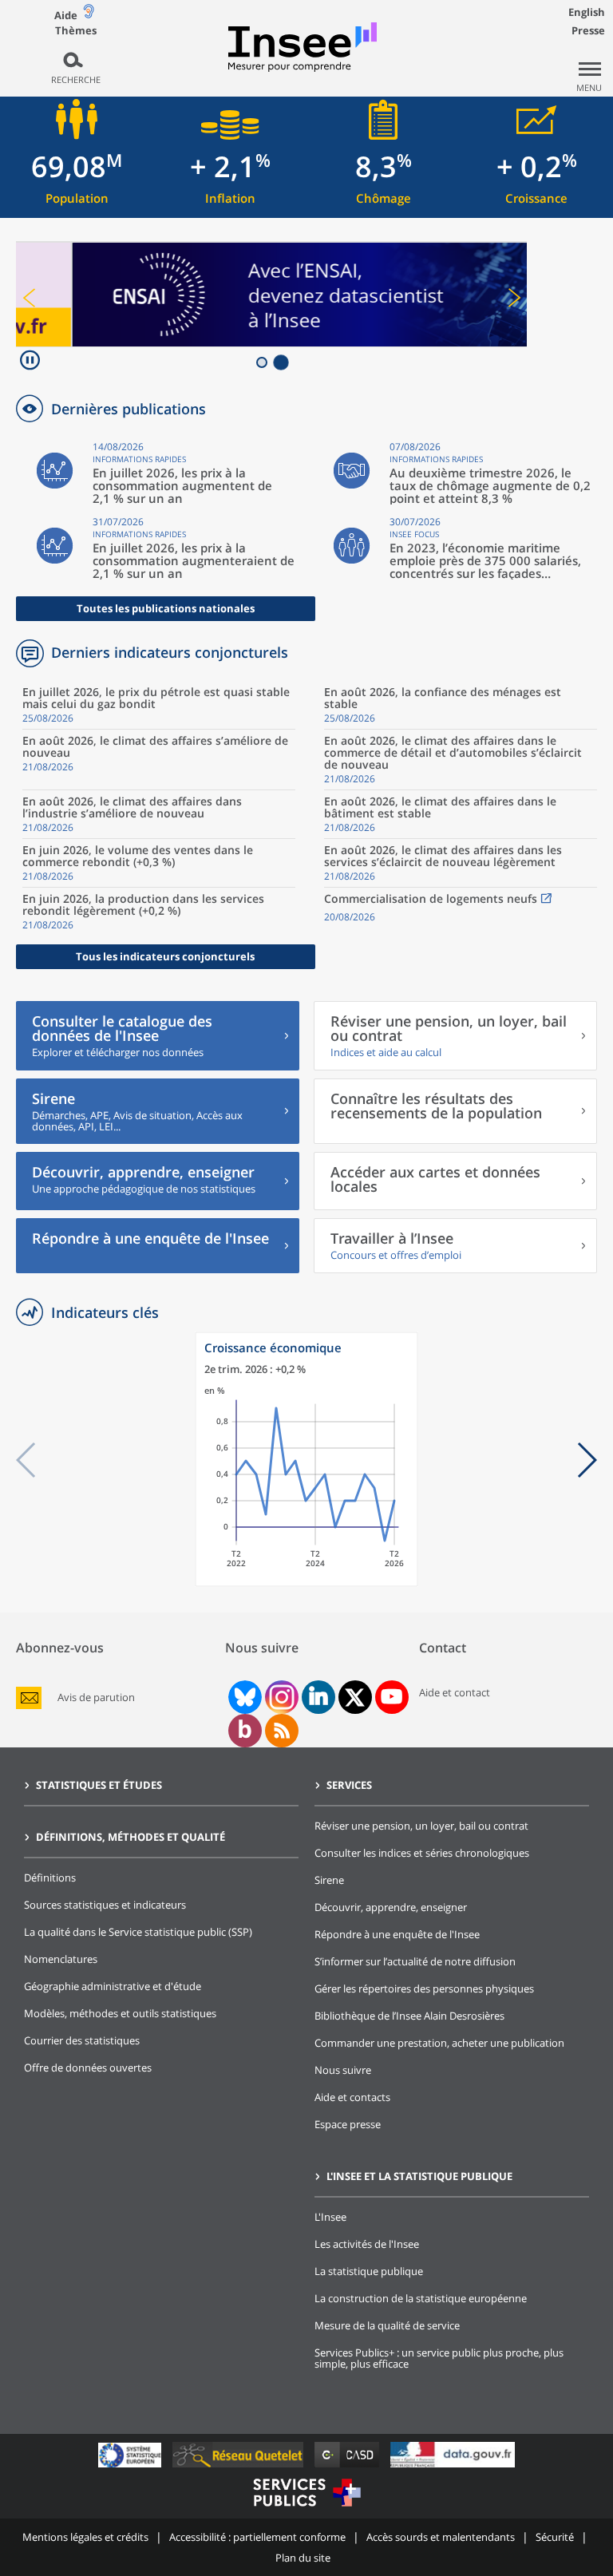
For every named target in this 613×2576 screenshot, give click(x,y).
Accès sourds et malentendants (441, 2537)
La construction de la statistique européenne (421, 2298)
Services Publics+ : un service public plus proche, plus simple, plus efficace (439, 2358)
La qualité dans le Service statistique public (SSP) (138, 1932)
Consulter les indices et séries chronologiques (422, 1853)
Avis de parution (96, 1698)
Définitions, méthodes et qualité (131, 1837)
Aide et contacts (352, 2097)
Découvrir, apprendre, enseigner (391, 1907)
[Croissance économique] (306, 1583)
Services (349, 1785)
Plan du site (303, 2558)
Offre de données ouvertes (88, 2068)
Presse (588, 30)
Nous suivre (343, 2070)
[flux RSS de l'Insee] (282, 1731)
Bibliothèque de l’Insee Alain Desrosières (409, 2016)
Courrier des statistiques (82, 2040)
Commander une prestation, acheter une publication (439, 2043)
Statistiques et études (99, 1785)
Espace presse (348, 2124)
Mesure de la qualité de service (387, 2325)
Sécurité (555, 2537)
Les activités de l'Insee (367, 2244)
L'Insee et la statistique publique (419, 2176)
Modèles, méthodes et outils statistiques (120, 2013)
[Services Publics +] (306, 2509)
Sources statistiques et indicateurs (105, 1905)
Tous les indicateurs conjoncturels (165, 956)
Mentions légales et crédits (85, 2537)
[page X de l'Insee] (355, 1698)
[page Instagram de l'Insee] (280, 1697)
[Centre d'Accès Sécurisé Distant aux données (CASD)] (348, 2467)
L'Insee (330, 2217)
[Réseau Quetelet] (239, 2467)
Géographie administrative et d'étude (113, 1986)
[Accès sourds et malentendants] (89, 15)
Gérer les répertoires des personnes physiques (424, 1988)
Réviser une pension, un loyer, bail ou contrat (421, 1826)
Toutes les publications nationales (166, 608)
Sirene (329, 1880)
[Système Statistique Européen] (131, 2467)
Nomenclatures (61, 1959)
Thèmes (76, 31)
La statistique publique (369, 2271)
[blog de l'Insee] (245, 1731)
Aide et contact (455, 1692)
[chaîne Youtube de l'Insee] (392, 1697)
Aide (66, 15)
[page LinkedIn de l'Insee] (318, 1697)
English (587, 12)
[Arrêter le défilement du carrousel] (30, 362)
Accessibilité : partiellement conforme (257, 2537)
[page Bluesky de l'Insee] (243, 1697)
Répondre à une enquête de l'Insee (397, 1934)
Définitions (50, 1878)
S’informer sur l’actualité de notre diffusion (415, 1961)
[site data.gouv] (453, 2467)
